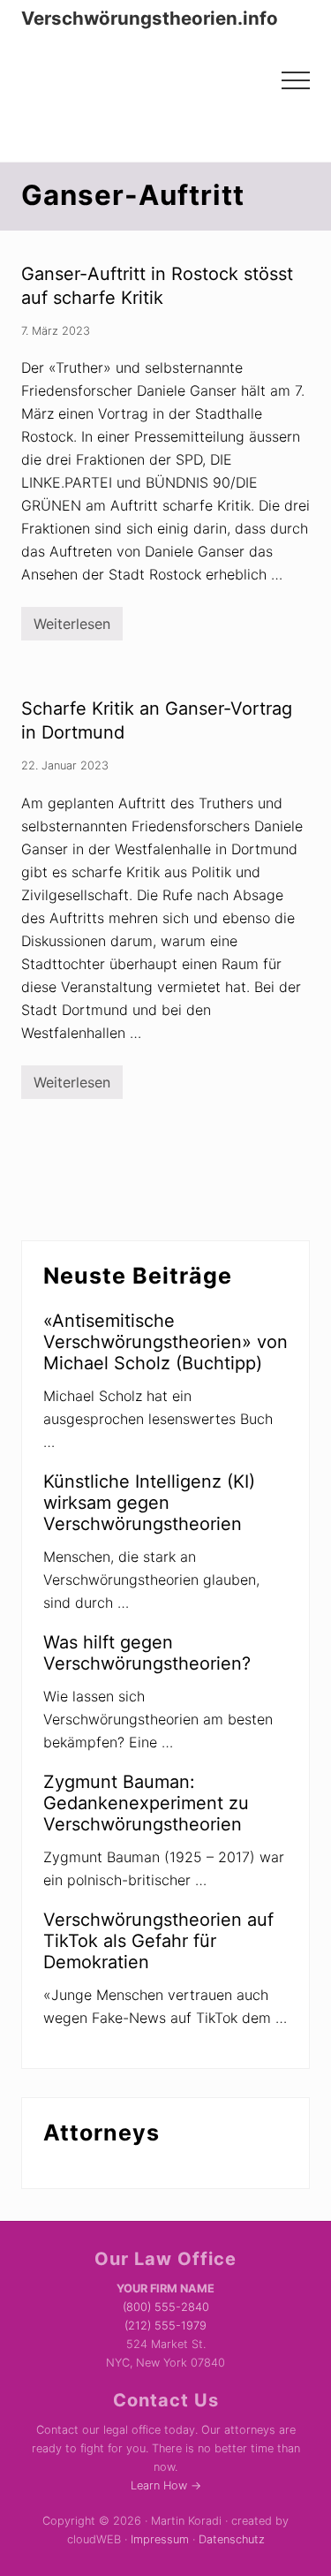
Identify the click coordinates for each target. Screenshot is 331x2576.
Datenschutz (232, 2539)
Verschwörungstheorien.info (150, 19)
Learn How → (166, 2485)
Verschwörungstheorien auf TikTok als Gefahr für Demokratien (158, 1941)
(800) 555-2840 (166, 2307)
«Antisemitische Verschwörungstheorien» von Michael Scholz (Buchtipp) (165, 1342)
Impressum (160, 2539)
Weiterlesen (72, 628)
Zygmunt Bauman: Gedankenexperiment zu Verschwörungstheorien (146, 1803)
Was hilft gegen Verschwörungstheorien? (147, 1653)
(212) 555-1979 (165, 2326)
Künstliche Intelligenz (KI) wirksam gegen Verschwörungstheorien (149, 1503)
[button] (296, 80)
